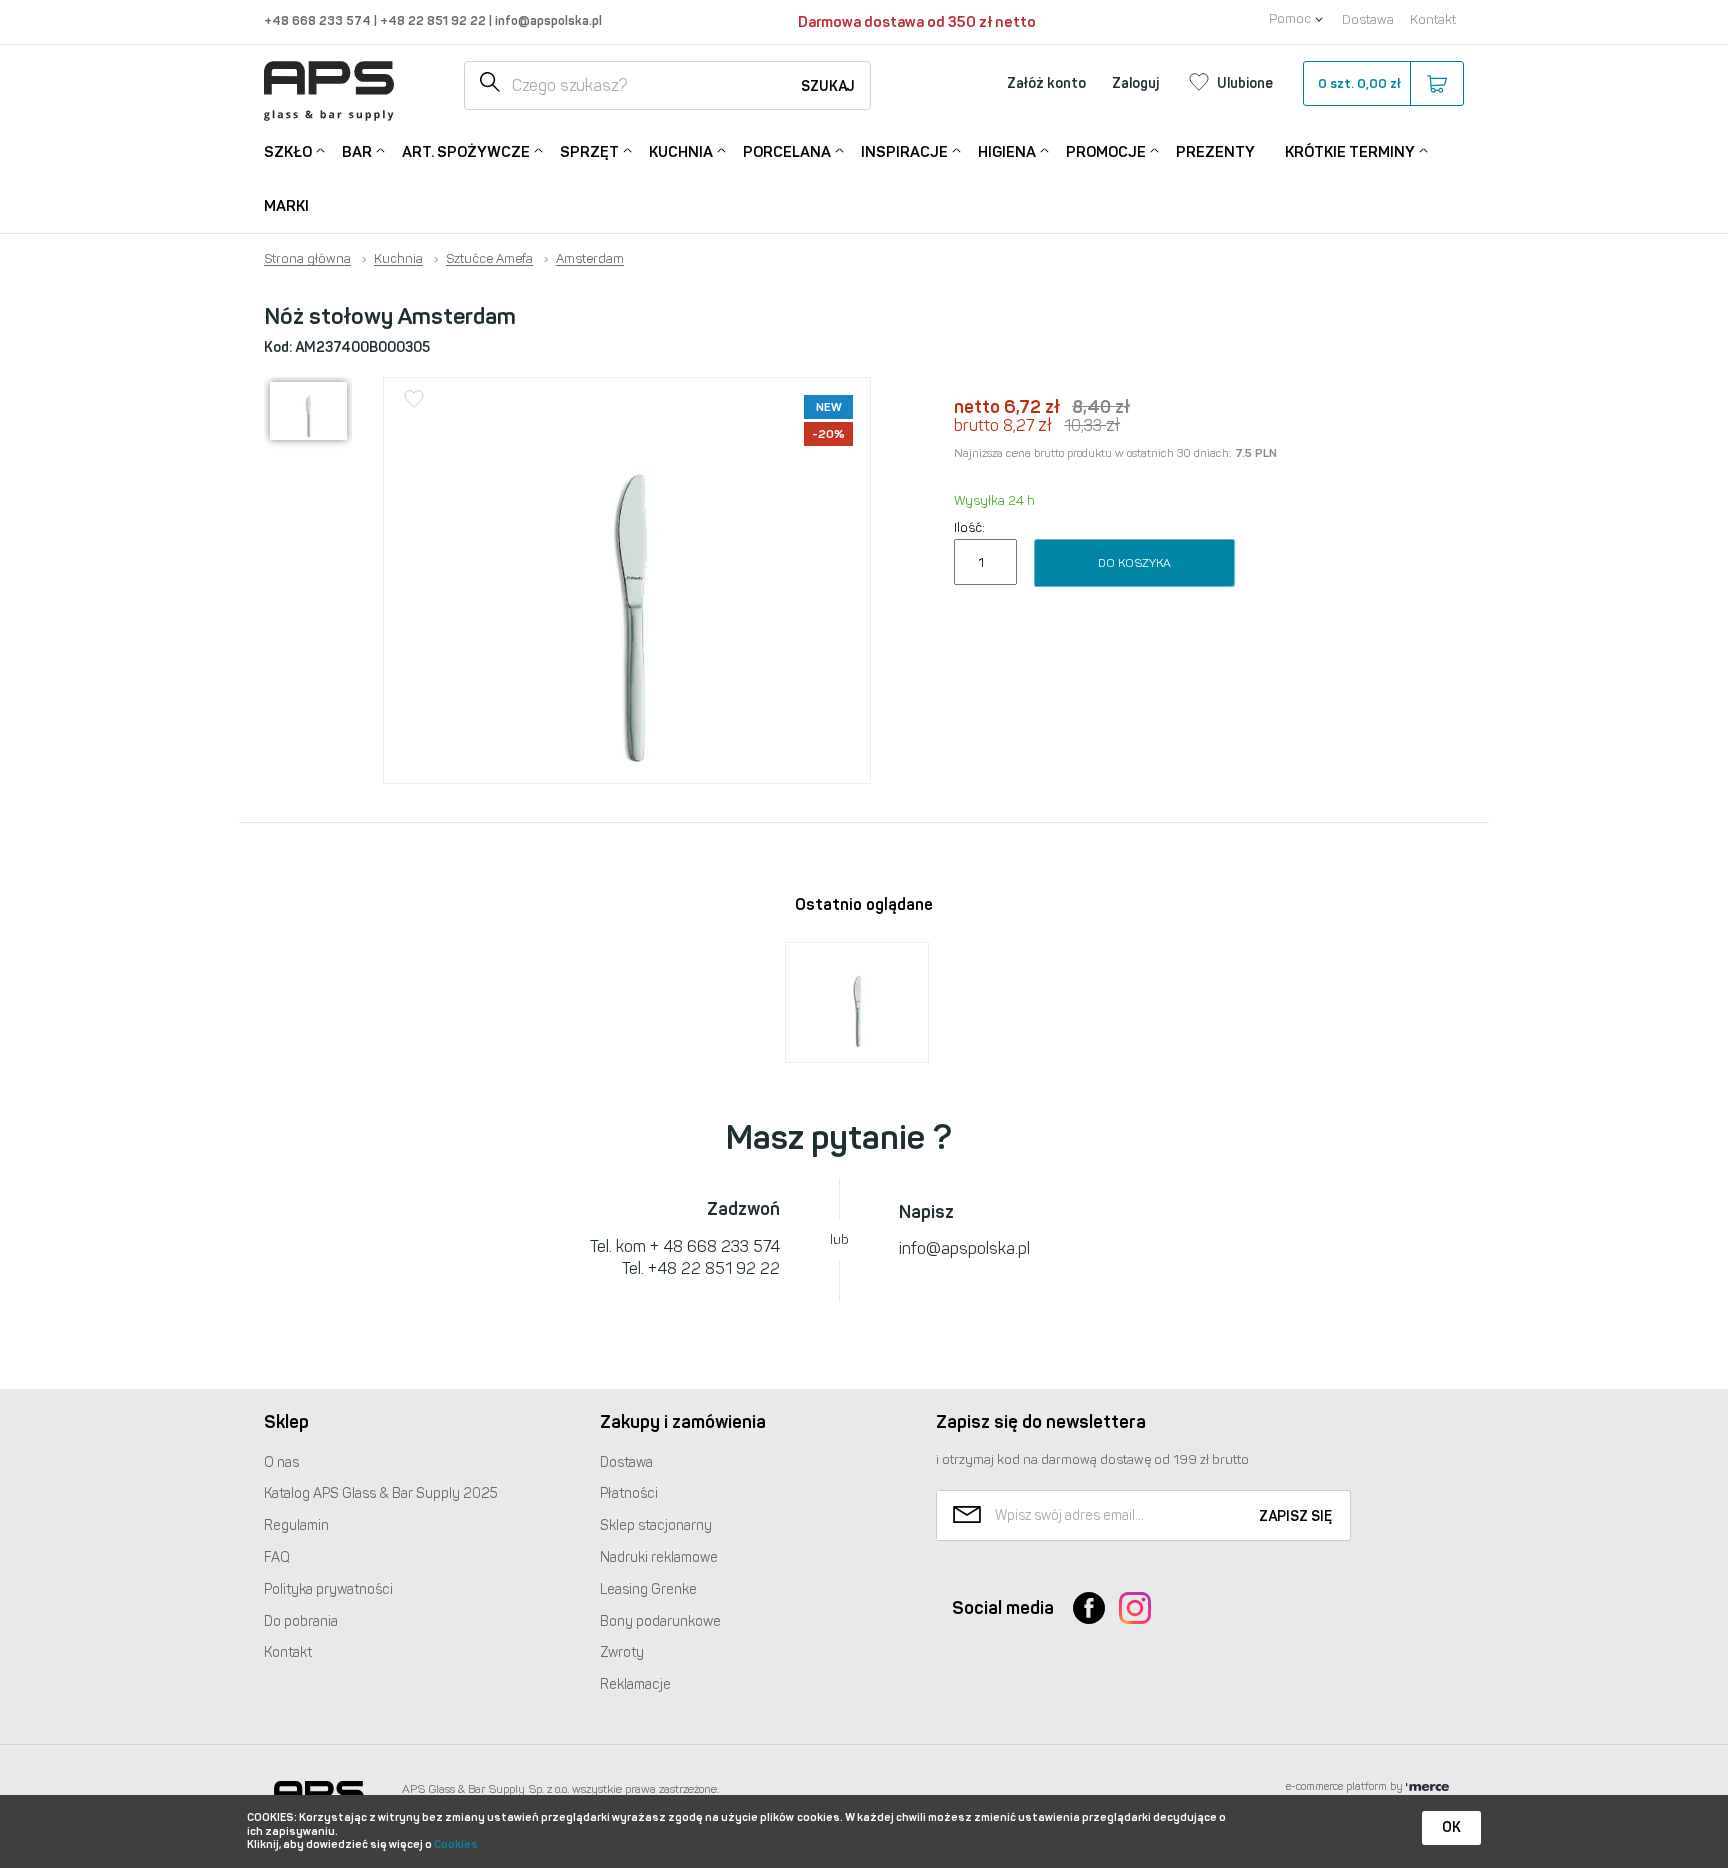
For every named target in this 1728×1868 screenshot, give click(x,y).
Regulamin (296, 1525)
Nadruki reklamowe (659, 1557)
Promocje (1106, 152)
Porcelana (787, 152)
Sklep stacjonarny (656, 1525)
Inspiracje (904, 152)
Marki (286, 206)
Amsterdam (590, 259)
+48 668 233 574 (319, 20)
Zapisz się (1295, 1516)
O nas (281, 1462)
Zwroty (622, 1652)
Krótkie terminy (1350, 152)
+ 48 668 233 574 (715, 1246)
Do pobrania (301, 1621)
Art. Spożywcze (466, 152)
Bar (357, 152)
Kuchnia (681, 152)
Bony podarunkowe (660, 1621)
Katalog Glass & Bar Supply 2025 (381, 1493)
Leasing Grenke (648, 1589)
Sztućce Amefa (489, 259)
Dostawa (1368, 19)
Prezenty (1215, 152)
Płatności (629, 1493)
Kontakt (1433, 19)
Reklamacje (635, 1684)
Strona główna (307, 259)
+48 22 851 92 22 (434, 20)
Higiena (1007, 152)
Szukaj (828, 86)
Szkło (288, 152)
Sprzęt (589, 152)
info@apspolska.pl (547, 20)
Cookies (456, 1844)
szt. (1359, 83)
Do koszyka (1134, 563)
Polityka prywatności (328, 1589)
